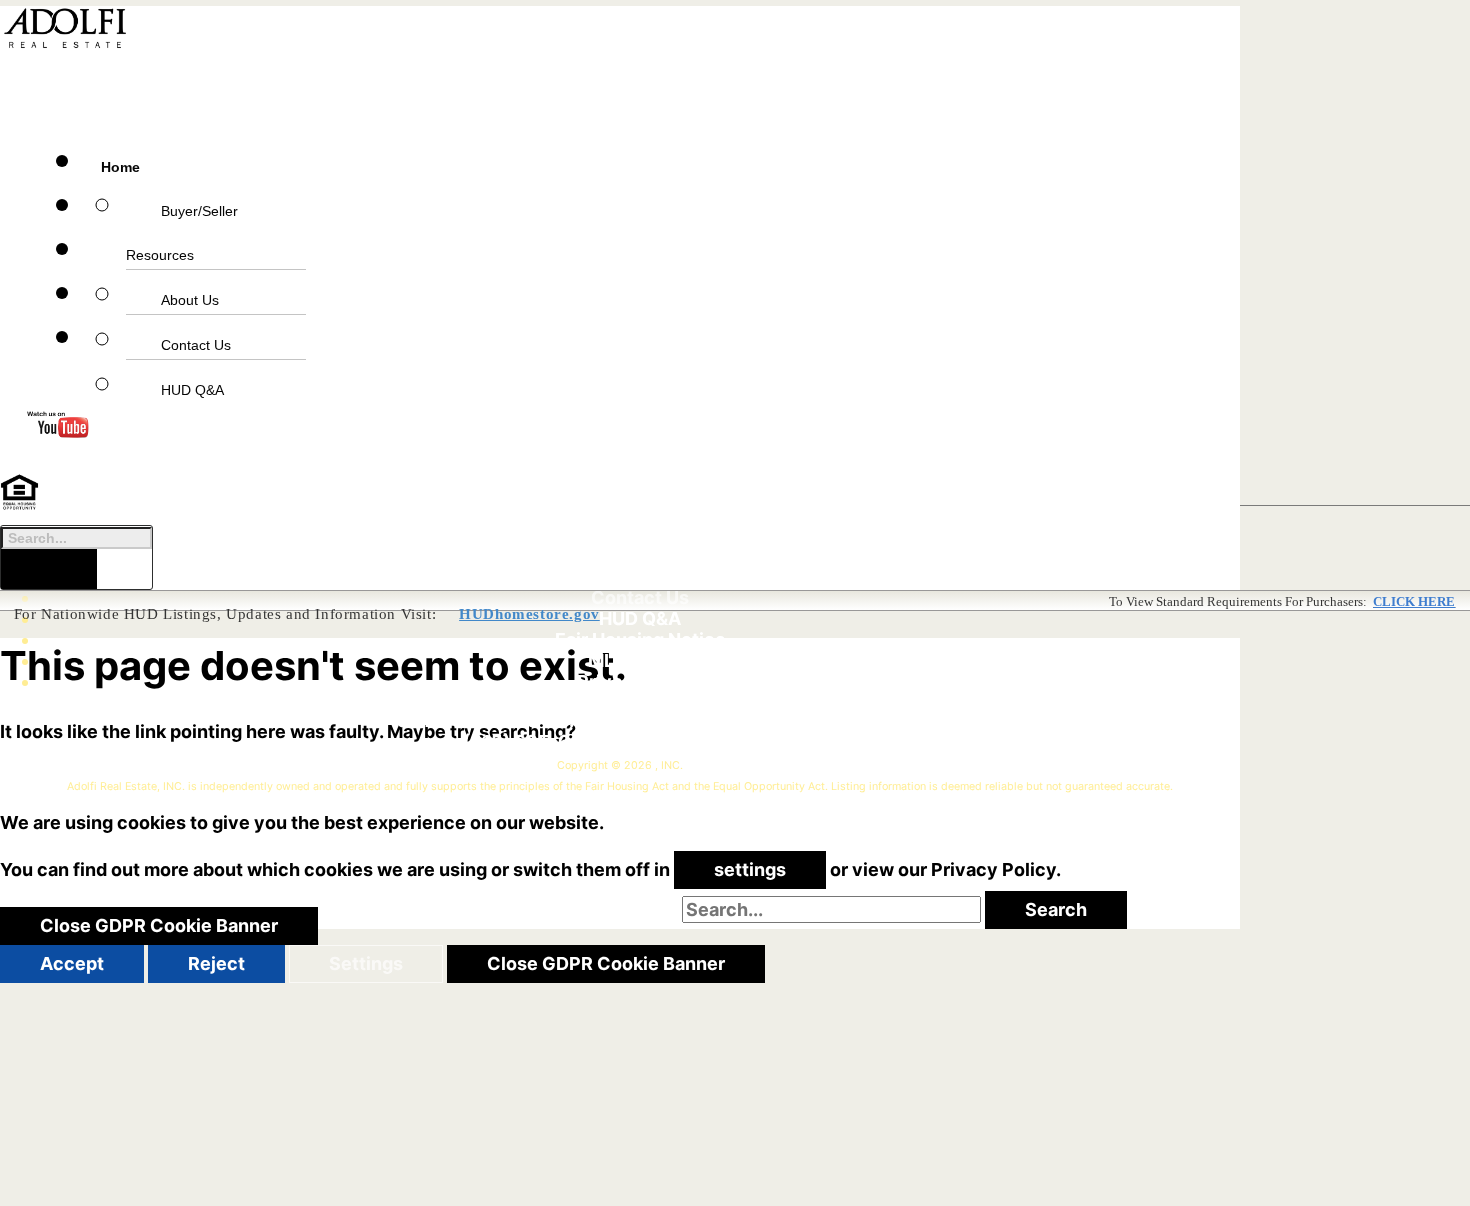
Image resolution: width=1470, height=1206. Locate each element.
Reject (216, 963)
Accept (72, 963)
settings (750, 869)
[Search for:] (833, 909)
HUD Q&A (192, 390)
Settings (366, 963)
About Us (190, 300)
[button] (424, 79)
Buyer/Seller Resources (182, 233)
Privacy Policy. (996, 869)
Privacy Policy (640, 681)
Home (120, 167)
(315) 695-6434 (534, 741)
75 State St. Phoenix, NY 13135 (723, 720)
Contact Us (196, 345)
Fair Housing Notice (640, 639)
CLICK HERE (1414, 602)
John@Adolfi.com (699, 741)
